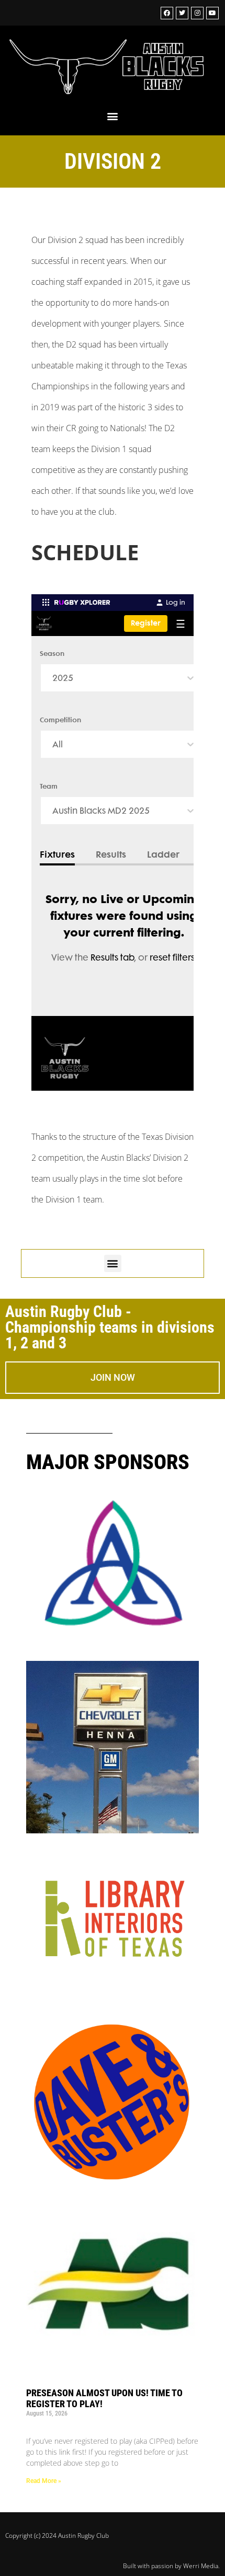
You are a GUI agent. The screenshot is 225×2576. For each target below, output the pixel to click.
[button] (113, 116)
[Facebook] (167, 13)
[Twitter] (182, 13)
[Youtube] (212, 13)
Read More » (44, 2481)
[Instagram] (197, 13)
